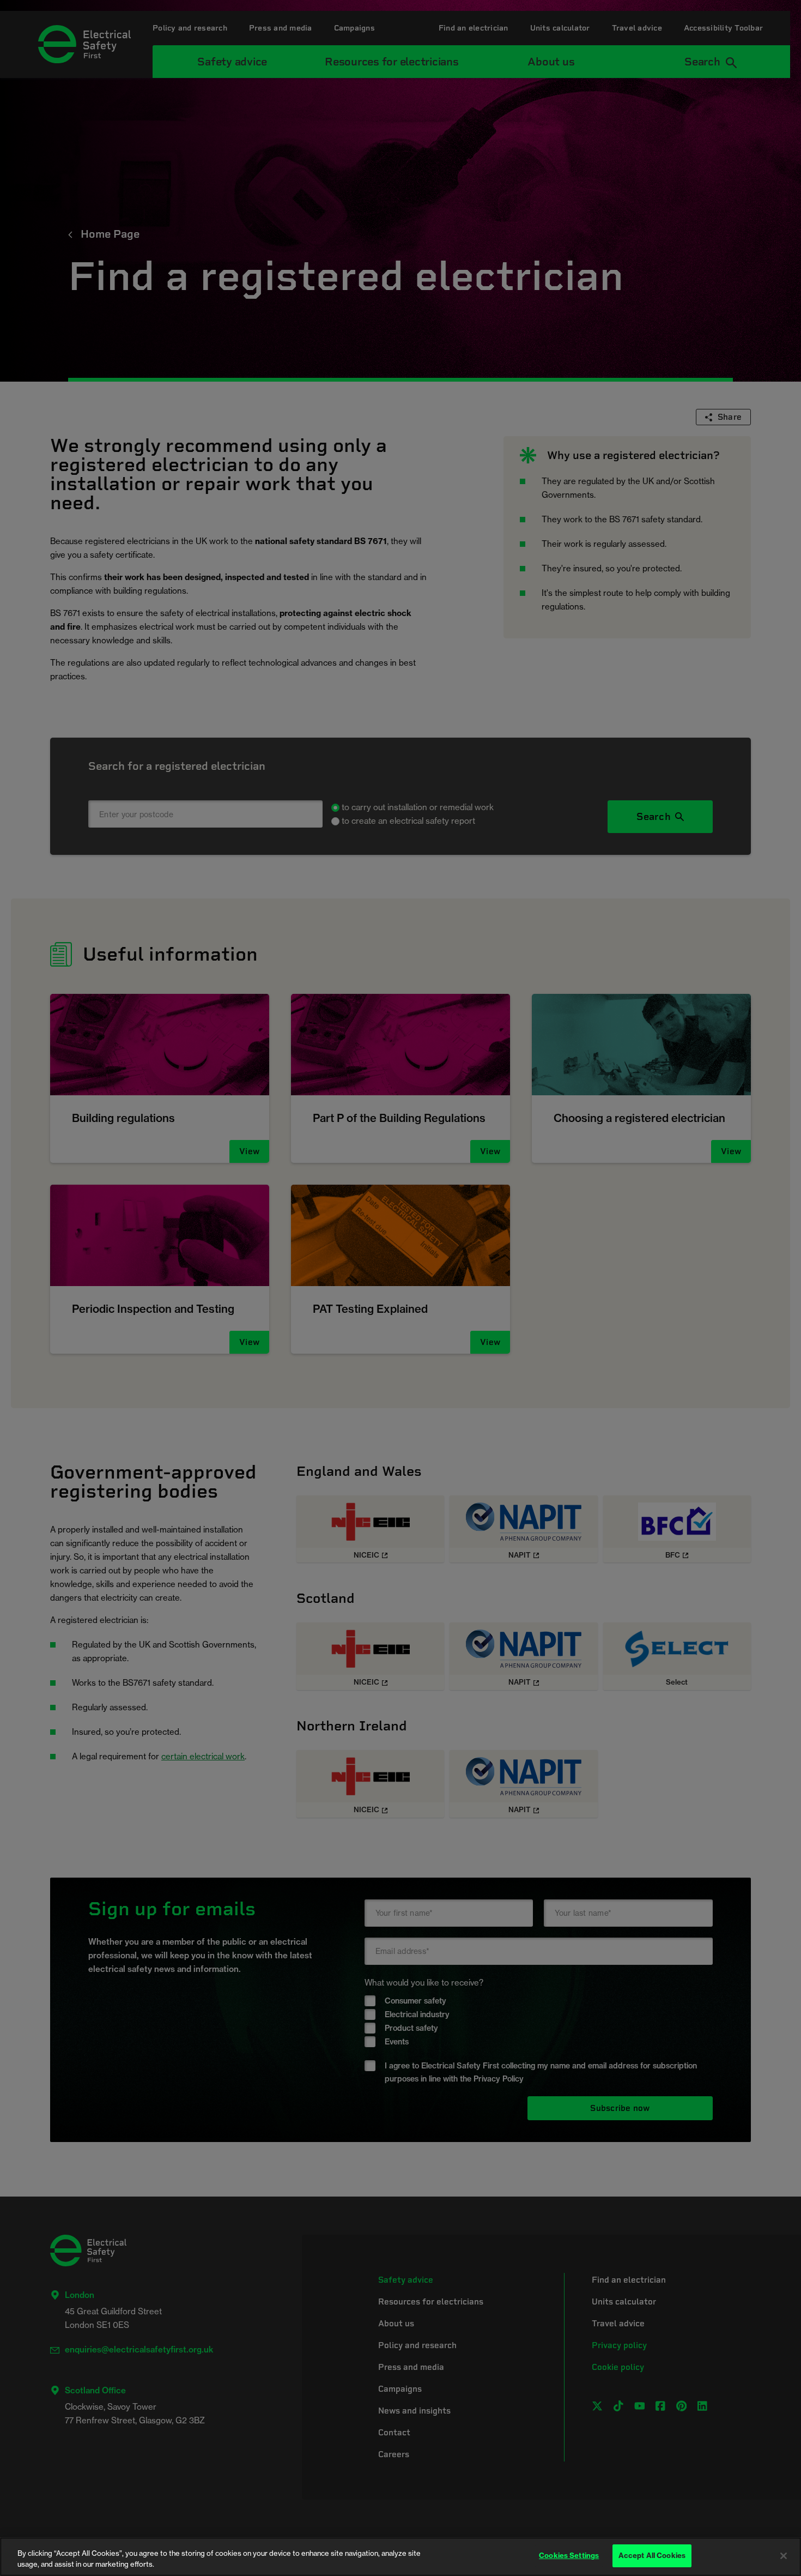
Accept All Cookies (652, 2555)
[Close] (784, 2556)
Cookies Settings (569, 2555)
